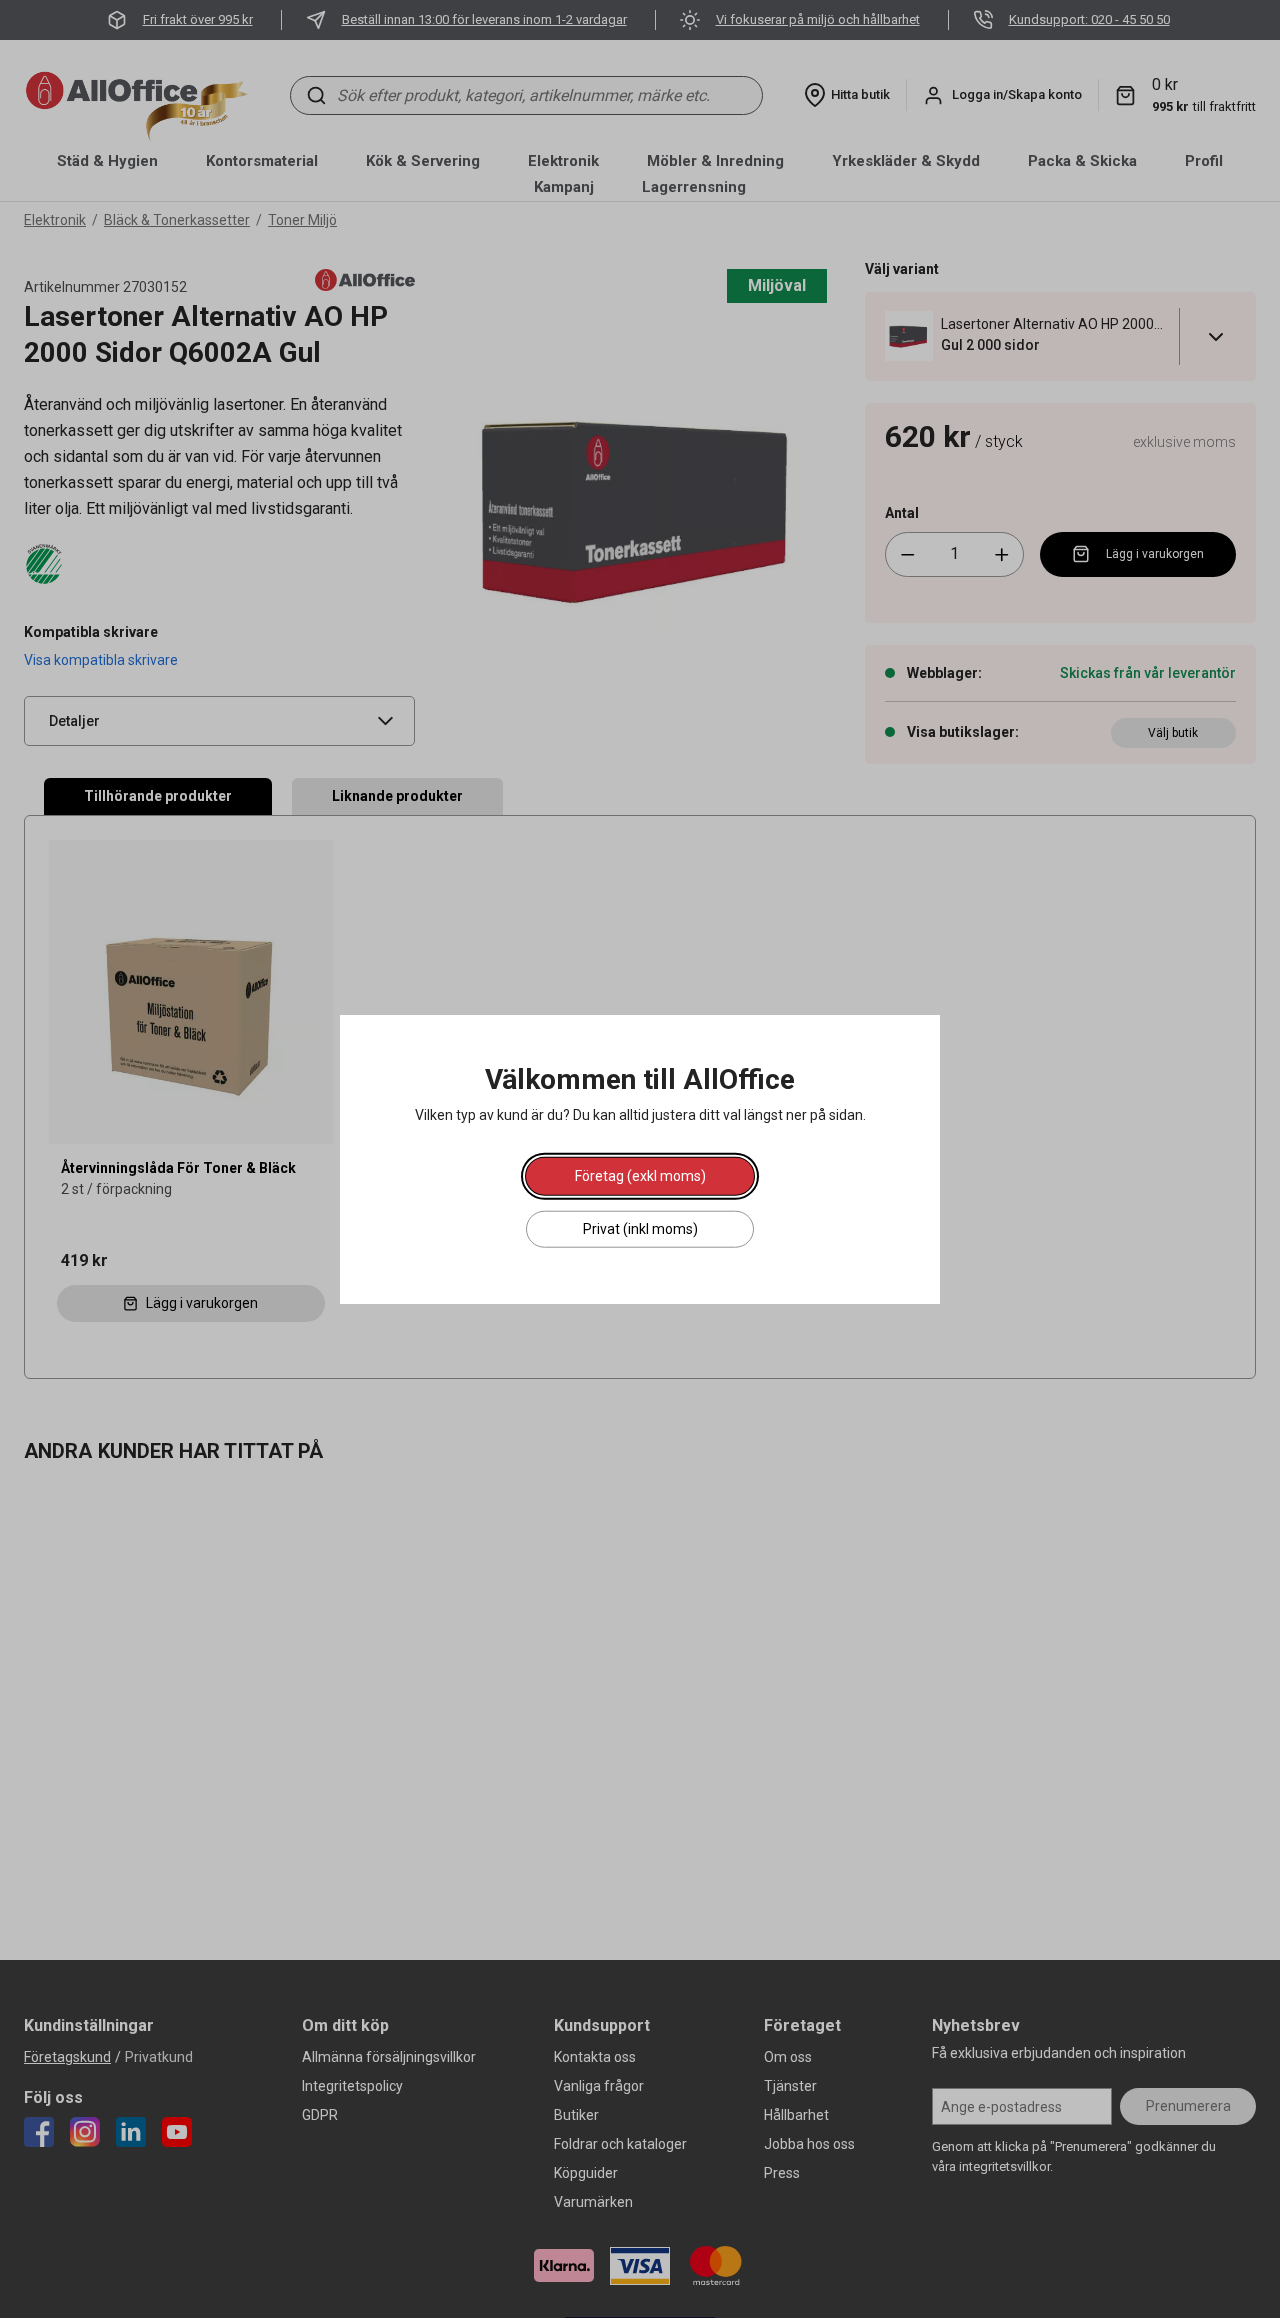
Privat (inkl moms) (640, 1228)
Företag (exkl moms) (640, 1175)
